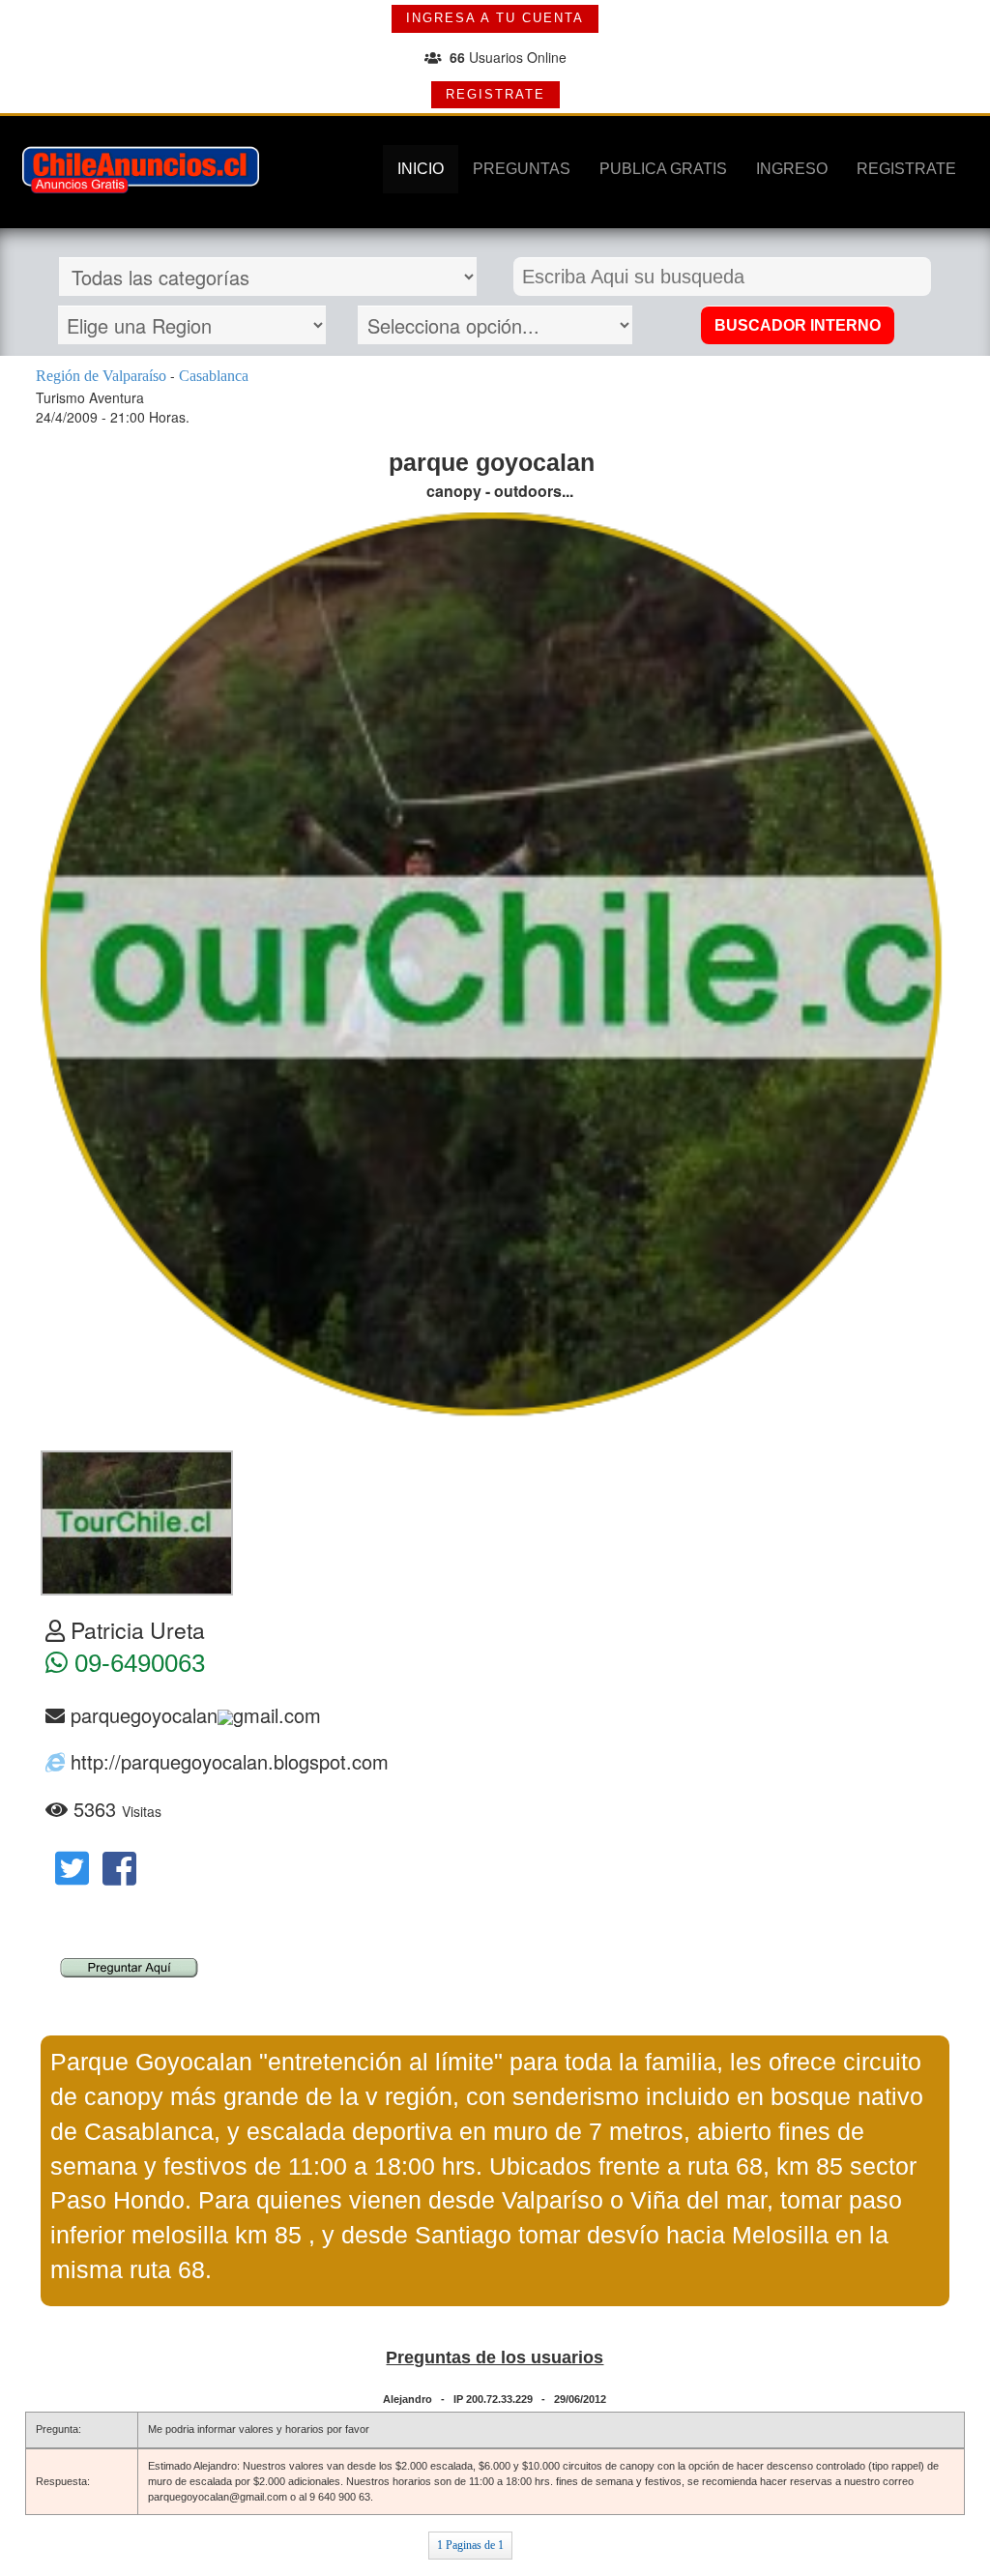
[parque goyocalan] (137, 1521)
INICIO (421, 169)
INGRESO (792, 169)
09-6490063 (136, 1663)
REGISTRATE (495, 94)
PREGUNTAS (522, 169)
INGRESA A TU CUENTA (495, 18)
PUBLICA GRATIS (663, 169)
